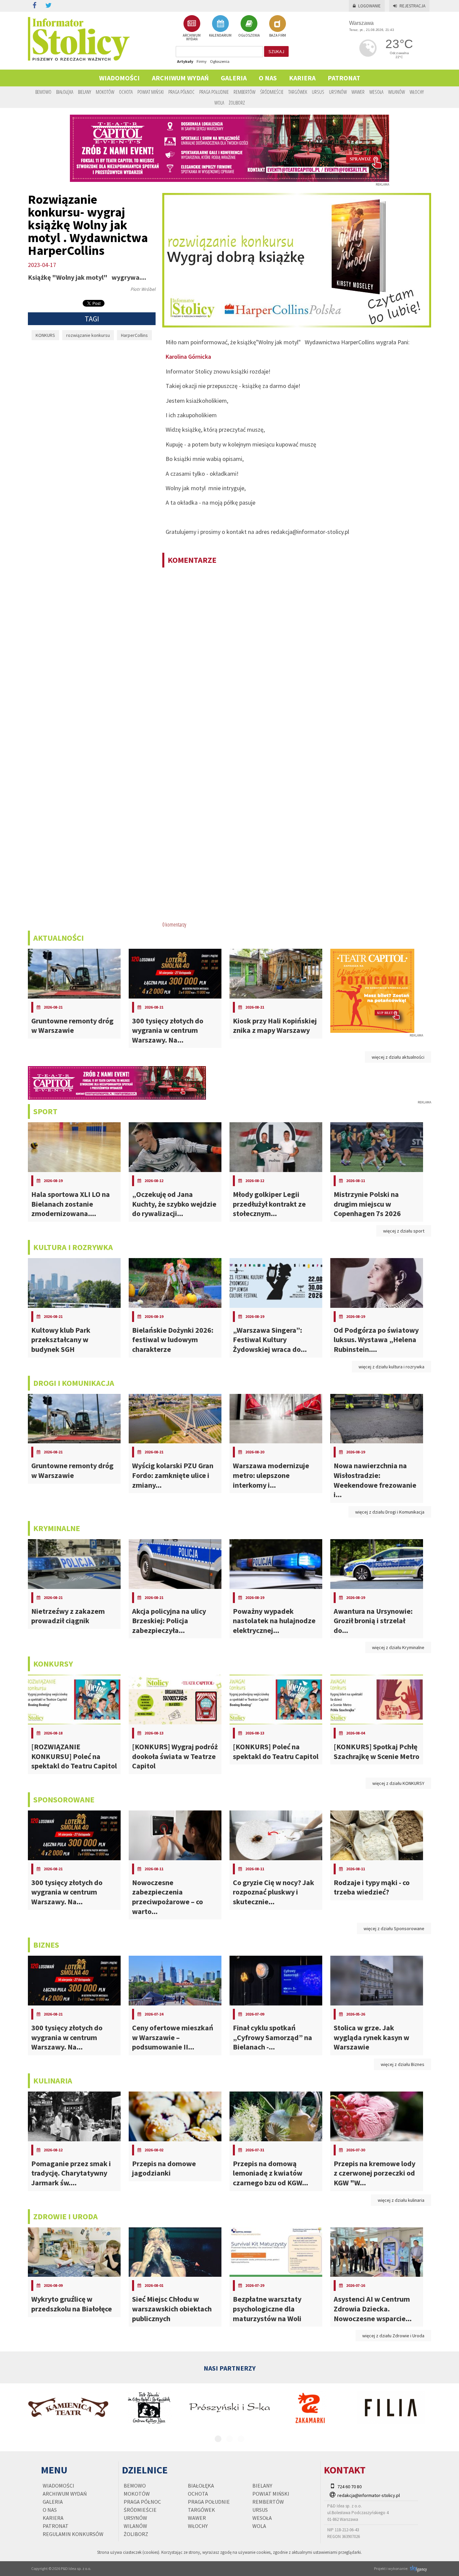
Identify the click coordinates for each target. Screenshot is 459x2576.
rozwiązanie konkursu (88, 335)
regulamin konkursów (73, 2534)
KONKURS (45, 335)
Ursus (318, 92)
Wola (219, 103)
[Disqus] (297, 660)
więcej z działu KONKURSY (398, 1783)
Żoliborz (237, 103)
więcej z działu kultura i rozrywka (391, 1367)
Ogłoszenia (220, 61)
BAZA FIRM (278, 35)
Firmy (202, 61)
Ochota (126, 92)
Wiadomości (119, 78)
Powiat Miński (151, 92)
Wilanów (397, 92)
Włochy (417, 92)
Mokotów (105, 92)
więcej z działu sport (404, 1231)
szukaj (276, 51)
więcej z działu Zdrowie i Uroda (393, 2336)
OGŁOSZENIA (249, 35)
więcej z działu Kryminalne (398, 1647)
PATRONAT (344, 78)
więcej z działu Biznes (403, 2064)
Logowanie (369, 6)
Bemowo (43, 92)
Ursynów (338, 92)
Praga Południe (214, 92)
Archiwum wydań (180, 78)
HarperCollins (134, 335)
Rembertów (244, 92)
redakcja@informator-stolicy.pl (369, 2495)
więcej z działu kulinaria (401, 2200)
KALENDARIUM (220, 35)
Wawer (358, 92)
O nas (268, 78)
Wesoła (376, 92)
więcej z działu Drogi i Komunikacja (390, 1512)
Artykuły (185, 61)
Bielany (85, 92)
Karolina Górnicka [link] (188, 357)
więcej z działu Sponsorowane (394, 1928)
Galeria (234, 78)
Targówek (298, 92)
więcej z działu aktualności (398, 1057)
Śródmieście (272, 92)
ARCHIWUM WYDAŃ (192, 37)
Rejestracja (412, 6)
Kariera (302, 78)
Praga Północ (181, 92)
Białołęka (65, 92)
